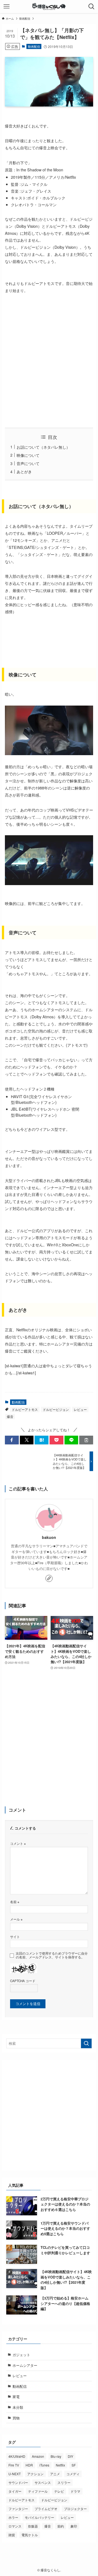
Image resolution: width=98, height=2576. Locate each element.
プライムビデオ (46, 2509)
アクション (35, 2474)
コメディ (73, 2474)
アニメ (55, 2474)
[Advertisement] (49, 361)
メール (16, 1919)
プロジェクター (75, 2509)
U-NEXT (15, 2474)
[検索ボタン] (91, 7)
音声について (28, 463)
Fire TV (14, 2465)
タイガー (15, 2491)
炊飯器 (33, 2526)
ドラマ (75, 2491)
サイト (15, 1937)
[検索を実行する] (86, 2043)
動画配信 (34, 46)
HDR (29, 2465)
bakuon (49, 1537)
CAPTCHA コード (23, 1981)
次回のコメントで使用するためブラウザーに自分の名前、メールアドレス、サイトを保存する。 (52, 1955)
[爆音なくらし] (49, 7)
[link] (49, 1578)
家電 (16, 2397)
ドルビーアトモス (25, 1409)
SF (74, 2465)
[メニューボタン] (7, 7)
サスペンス (43, 2482)
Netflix (60, 2465)
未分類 (18, 2407)
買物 (16, 2418)
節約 (61, 2526)
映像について (28, 455)
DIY (71, 2456)
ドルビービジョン (56, 1409)
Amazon (38, 2456)
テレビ (59, 2491)
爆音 (10, 1416)
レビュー (80, 1409)
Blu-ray (56, 2456)
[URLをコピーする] (86, 1440)
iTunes (44, 2465)
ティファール (38, 2491)
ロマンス (15, 2526)
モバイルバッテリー (39, 2517)
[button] (12, 1440)
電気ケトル (30, 2535)
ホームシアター (25, 2365)
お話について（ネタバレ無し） (43, 447)
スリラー (64, 2482)
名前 (15, 1902)
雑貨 (12, 2535)
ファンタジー (18, 2509)
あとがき (24, 471)
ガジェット (21, 2355)
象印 (74, 2526)
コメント (18, 1843)
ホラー (13, 2517)
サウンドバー (18, 2482)
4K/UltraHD (17, 2456)
